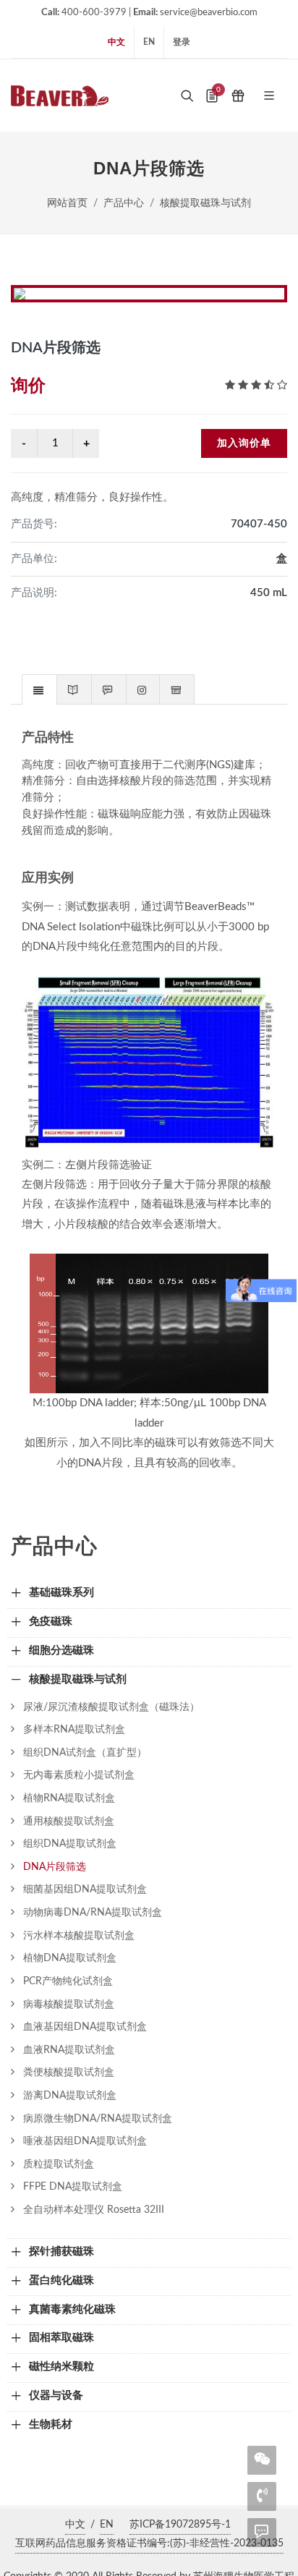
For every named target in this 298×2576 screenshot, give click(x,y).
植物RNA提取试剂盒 (69, 1798)
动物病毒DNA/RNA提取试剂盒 (93, 1912)
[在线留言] (262, 2531)
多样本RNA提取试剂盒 (74, 1729)
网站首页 (67, 203)
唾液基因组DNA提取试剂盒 (85, 2141)
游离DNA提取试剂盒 (70, 2095)
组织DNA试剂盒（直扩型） (85, 1752)
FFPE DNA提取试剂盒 (73, 2186)
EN (149, 42)
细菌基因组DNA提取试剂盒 (85, 1889)
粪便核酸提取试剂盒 (69, 2072)
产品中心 (124, 203)
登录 (182, 42)
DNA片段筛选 (55, 1867)
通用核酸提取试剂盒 (69, 1821)
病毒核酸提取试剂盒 (69, 2004)
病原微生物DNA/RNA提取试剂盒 (98, 2118)
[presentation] (39, 690)
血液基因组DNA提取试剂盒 (85, 2027)
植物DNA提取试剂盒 (70, 1958)
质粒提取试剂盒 (59, 2164)
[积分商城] (238, 95)
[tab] (39, 689)
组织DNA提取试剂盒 (70, 1844)
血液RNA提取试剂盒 (69, 2050)
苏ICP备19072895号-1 (180, 2525)
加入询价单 (244, 443)
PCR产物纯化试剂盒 (68, 1981)
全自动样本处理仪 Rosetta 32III (94, 2210)
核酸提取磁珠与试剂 (205, 203)
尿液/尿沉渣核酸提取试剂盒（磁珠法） (111, 1707)
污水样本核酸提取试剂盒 (79, 1935)
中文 (116, 42)
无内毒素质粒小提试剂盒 (79, 1775)
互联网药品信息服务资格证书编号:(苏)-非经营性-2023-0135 (149, 2543)
